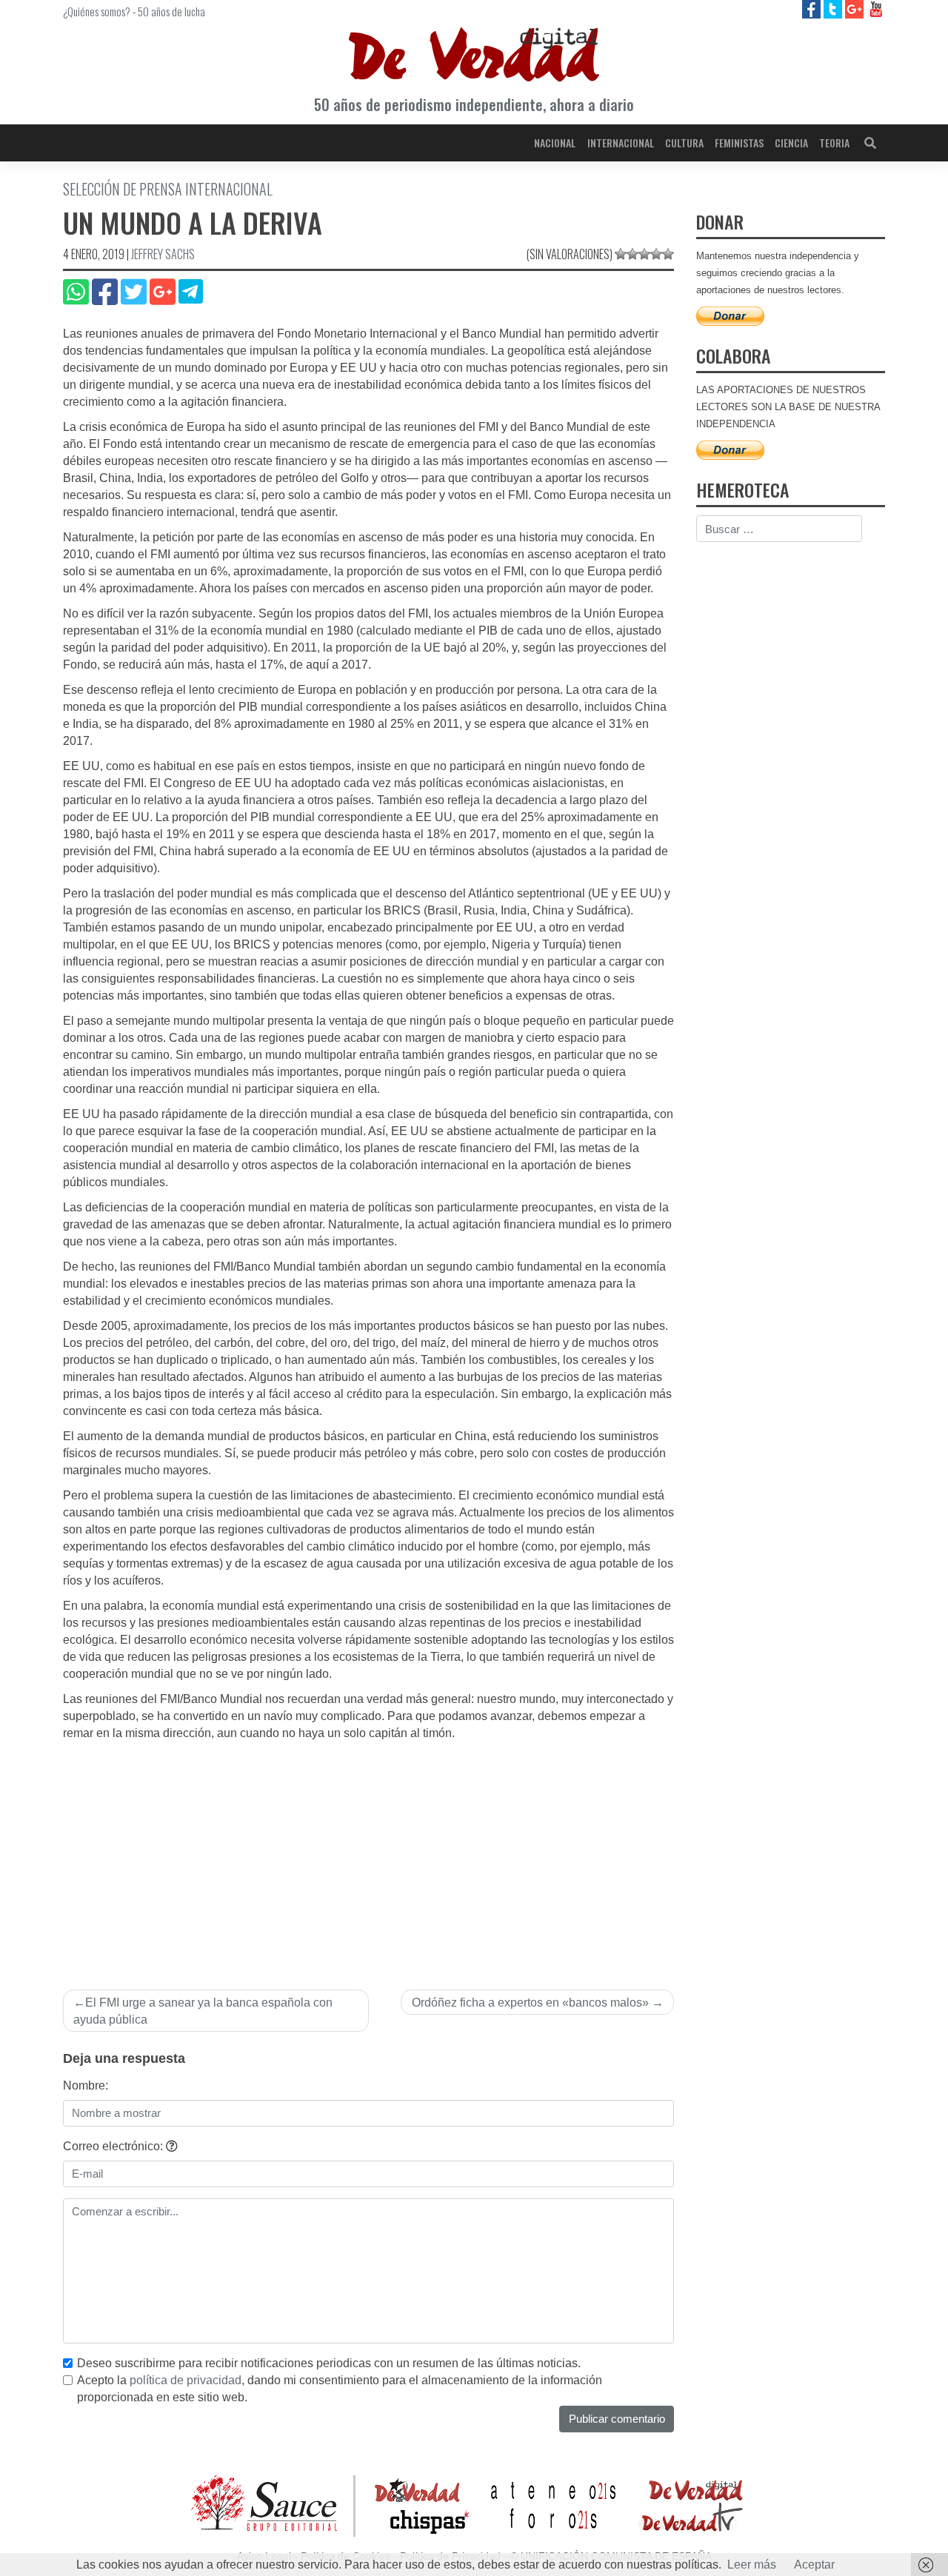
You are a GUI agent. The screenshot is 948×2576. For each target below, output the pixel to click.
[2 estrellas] (632, 254)
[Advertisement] (368, 1853)
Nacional (555, 143)
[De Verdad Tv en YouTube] (876, 9)
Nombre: (86, 2085)
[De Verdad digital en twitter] (834, 9)
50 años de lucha (171, 11)
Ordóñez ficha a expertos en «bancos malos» (530, 2003)
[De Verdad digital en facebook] (813, 9)
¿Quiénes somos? (97, 11)
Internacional (621, 143)
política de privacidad (186, 2380)
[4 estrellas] (656, 254)
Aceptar (814, 2565)
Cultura (684, 143)
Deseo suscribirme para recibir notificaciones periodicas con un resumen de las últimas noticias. (329, 2363)
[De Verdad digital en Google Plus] (856, 9)
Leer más (752, 2565)
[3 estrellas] (644, 254)
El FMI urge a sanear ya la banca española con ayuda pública (203, 2011)
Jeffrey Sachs (163, 254)
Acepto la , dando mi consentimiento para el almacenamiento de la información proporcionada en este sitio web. (340, 2389)
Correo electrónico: (114, 2146)
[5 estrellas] (668, 254)
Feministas (739, 143)
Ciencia (791, 143)
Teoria (834, 143)
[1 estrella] (621, 254)
